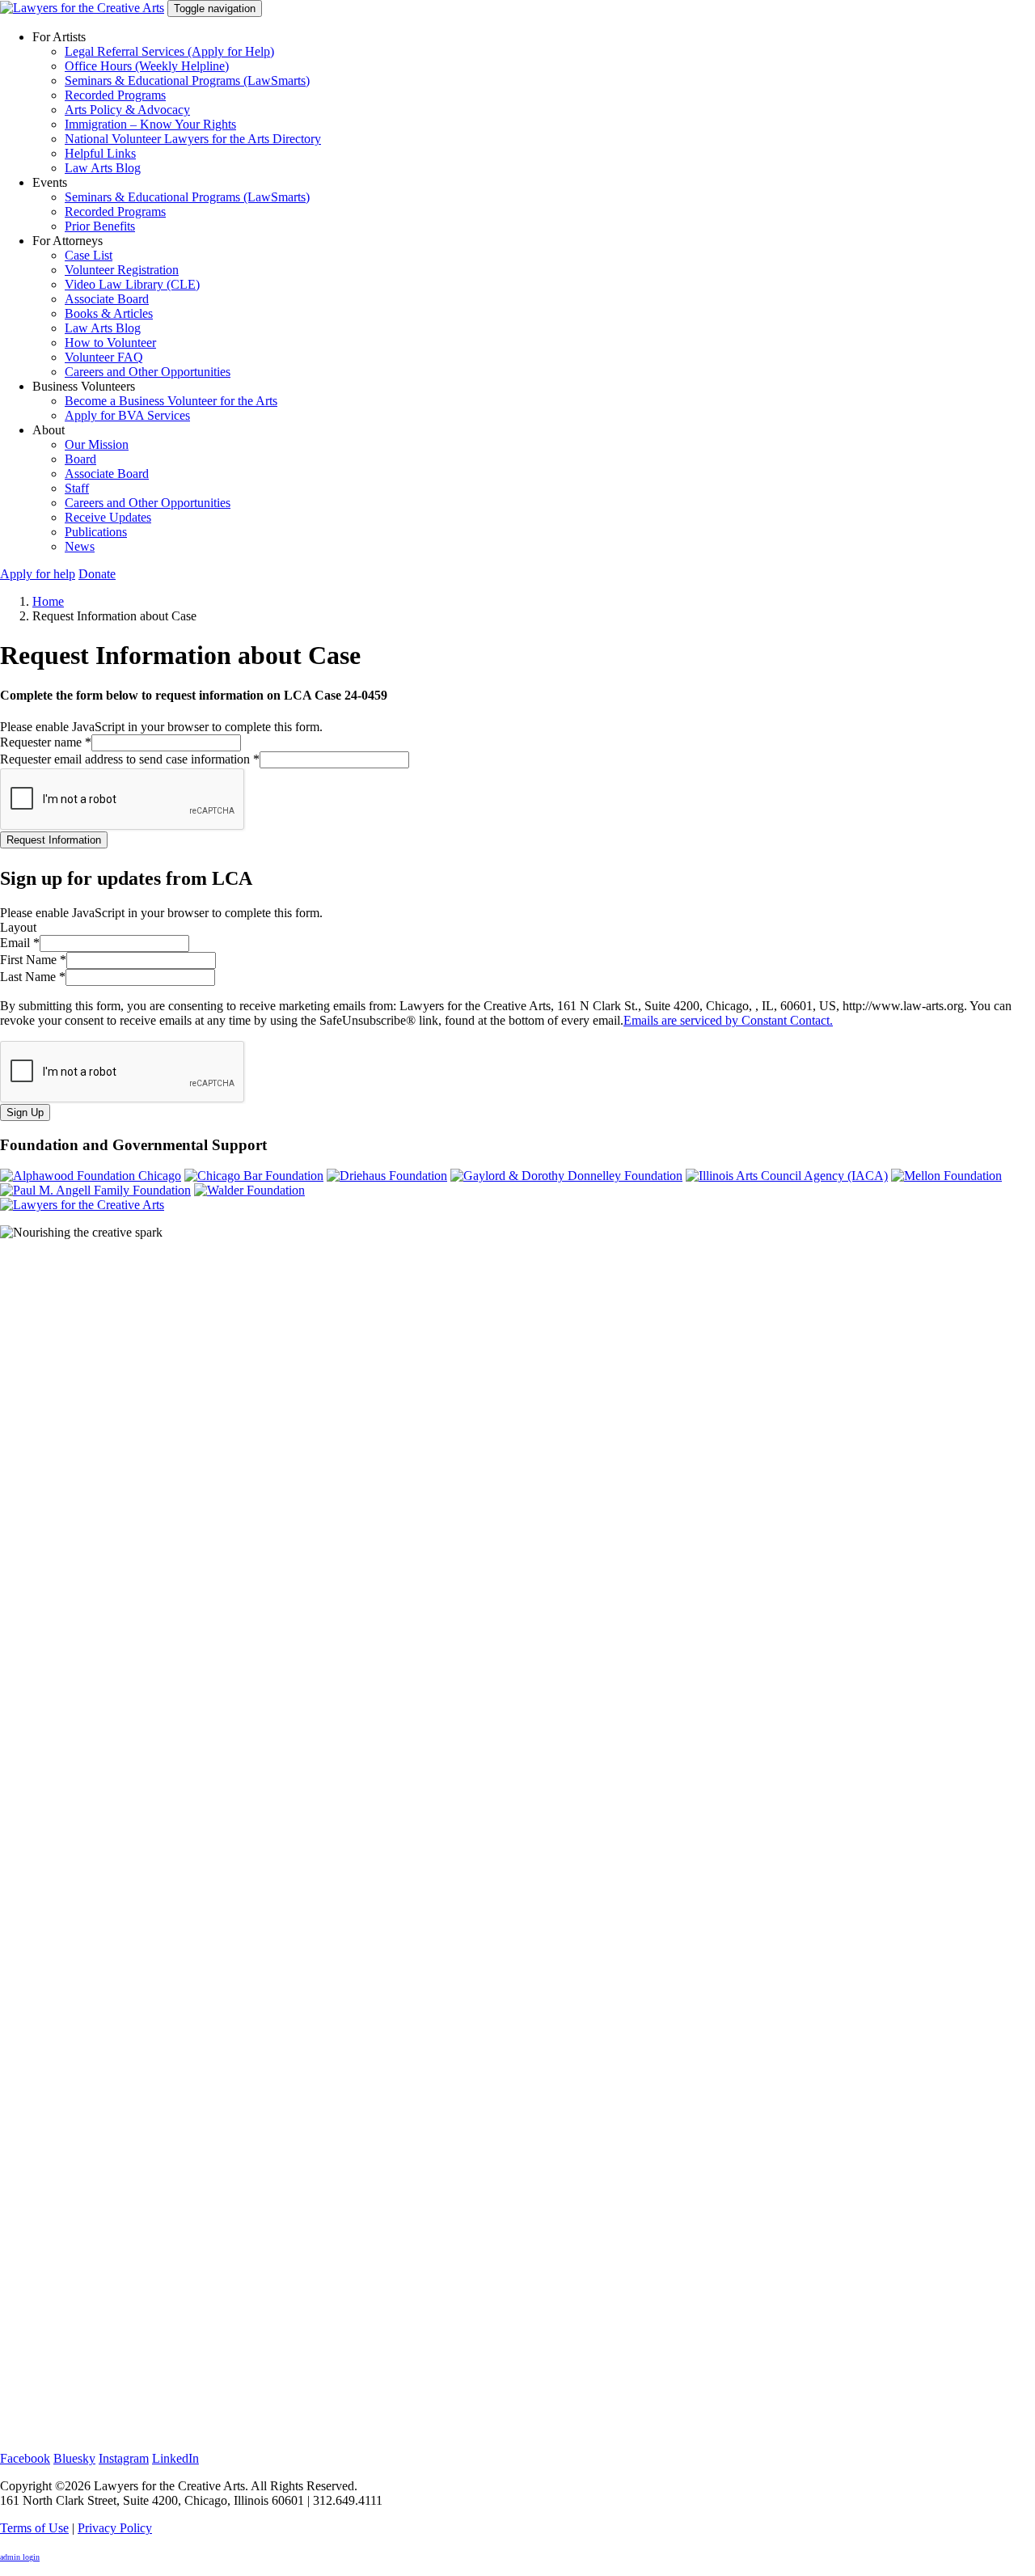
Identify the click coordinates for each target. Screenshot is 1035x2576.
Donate (97, 574)
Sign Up (25, 1112)
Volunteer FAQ (104, 357)
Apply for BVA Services (127, 415)
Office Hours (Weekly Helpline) (147, 66)
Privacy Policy (115, 2528)
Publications (96, 532)
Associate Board (107, 299)
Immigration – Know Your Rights (150, 124)
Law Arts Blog (103, 168)
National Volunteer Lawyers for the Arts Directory (193, 139)
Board (80, 459)
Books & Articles (109, 313)
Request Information (54, 840)
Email (20, 943)
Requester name (46, 742)
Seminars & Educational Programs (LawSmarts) (187, 80)
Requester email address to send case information (130, 759)
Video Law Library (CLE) (132, 284)
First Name (33, 960)
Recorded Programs (115, 95)
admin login (20, 2557)
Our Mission (97, 444)
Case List (89, 255)
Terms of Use (34, 2528)
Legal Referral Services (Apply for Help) (169, 51)
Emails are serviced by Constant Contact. (728, 1020)
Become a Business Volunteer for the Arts (171, 401)
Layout (18, 927)
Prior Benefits (100, 226)
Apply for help (38, 574)
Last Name (33, 977)
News (80, 546)
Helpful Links (100, 153)
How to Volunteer (110, 343)
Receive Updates (108, 517)
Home (48, 601)
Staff (77, 488)
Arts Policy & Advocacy (127, 110)
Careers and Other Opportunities (148, 372)
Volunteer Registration (122, 270)
